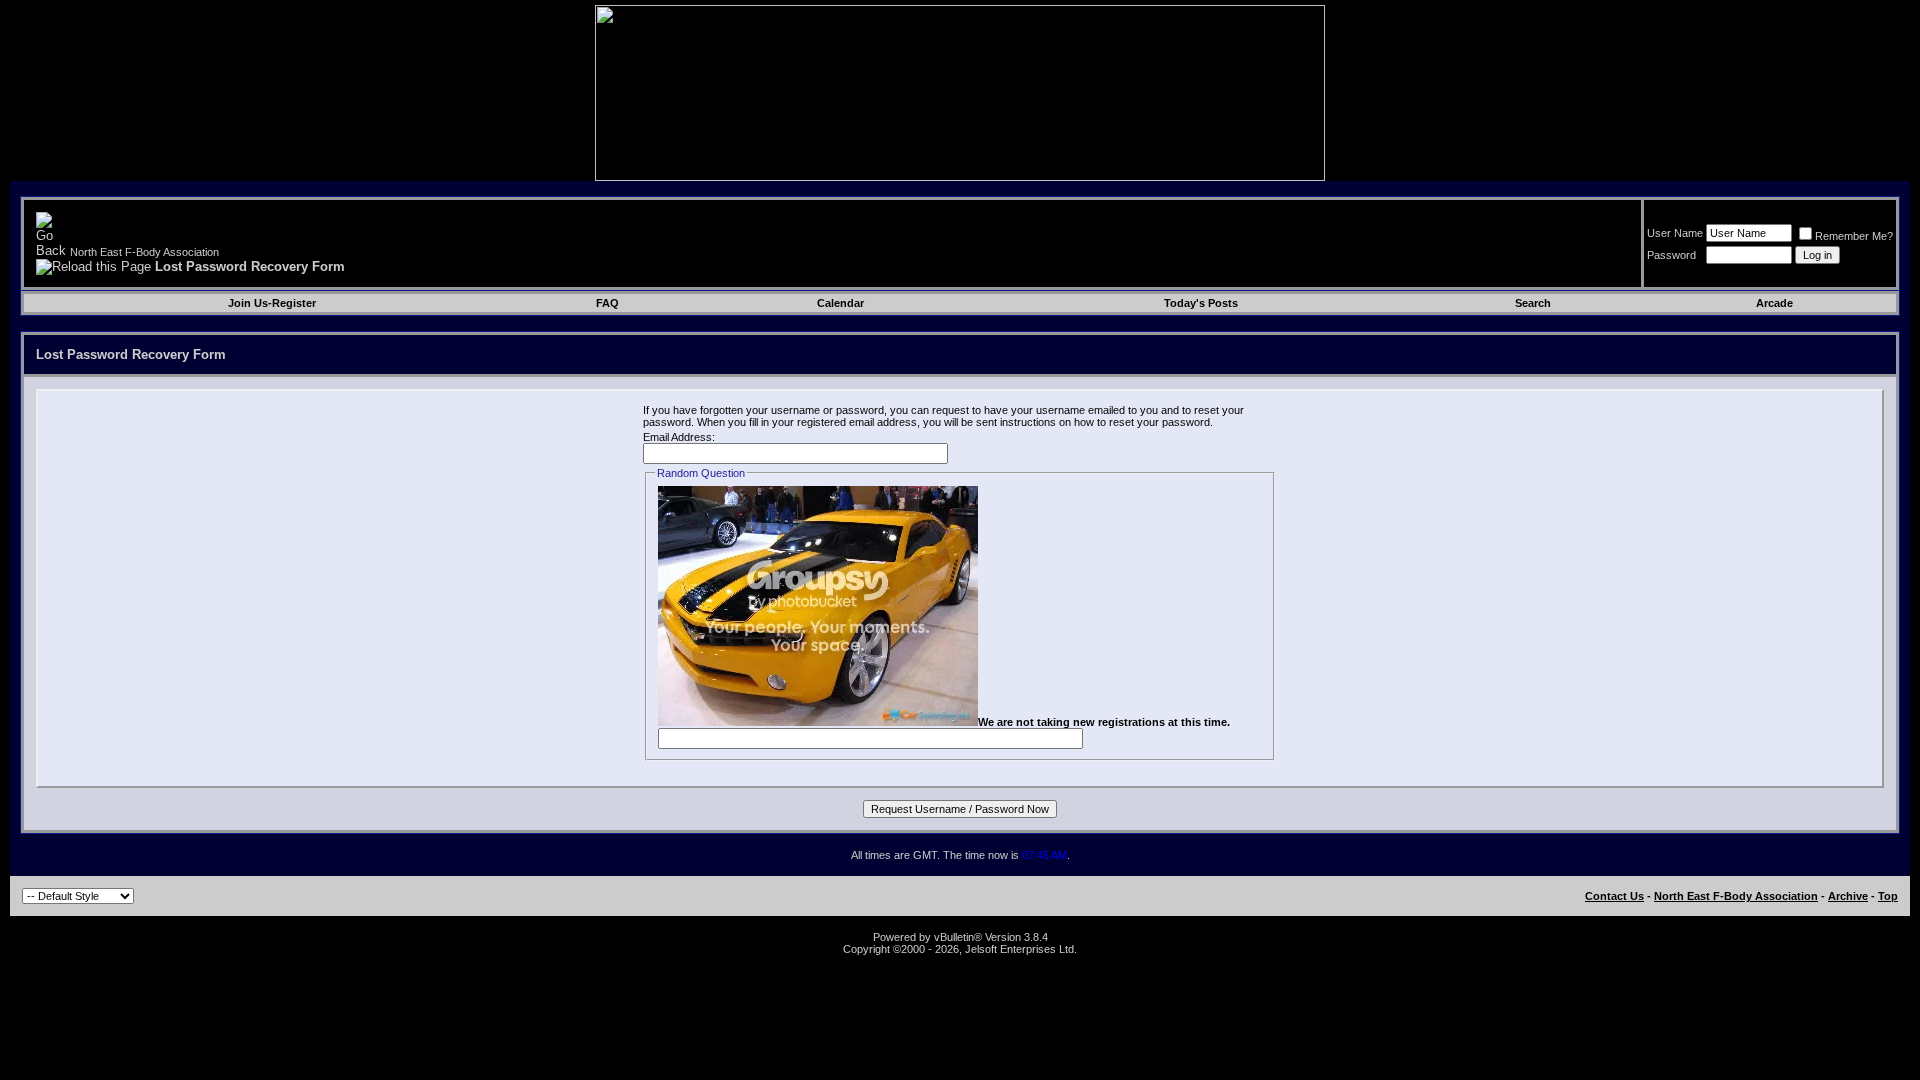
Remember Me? (1854, 236)
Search (1533, 303)
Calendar (840, 303)
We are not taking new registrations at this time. (1104, 722)
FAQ (607, 303)
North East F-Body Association (144, 252)
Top (1888, 896)
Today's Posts (1201, 303)
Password (1671, 255)
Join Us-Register (272, 303)
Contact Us (1614, 896)
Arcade (1774, 303)
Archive (1848, 896)
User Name (1675, 233)
